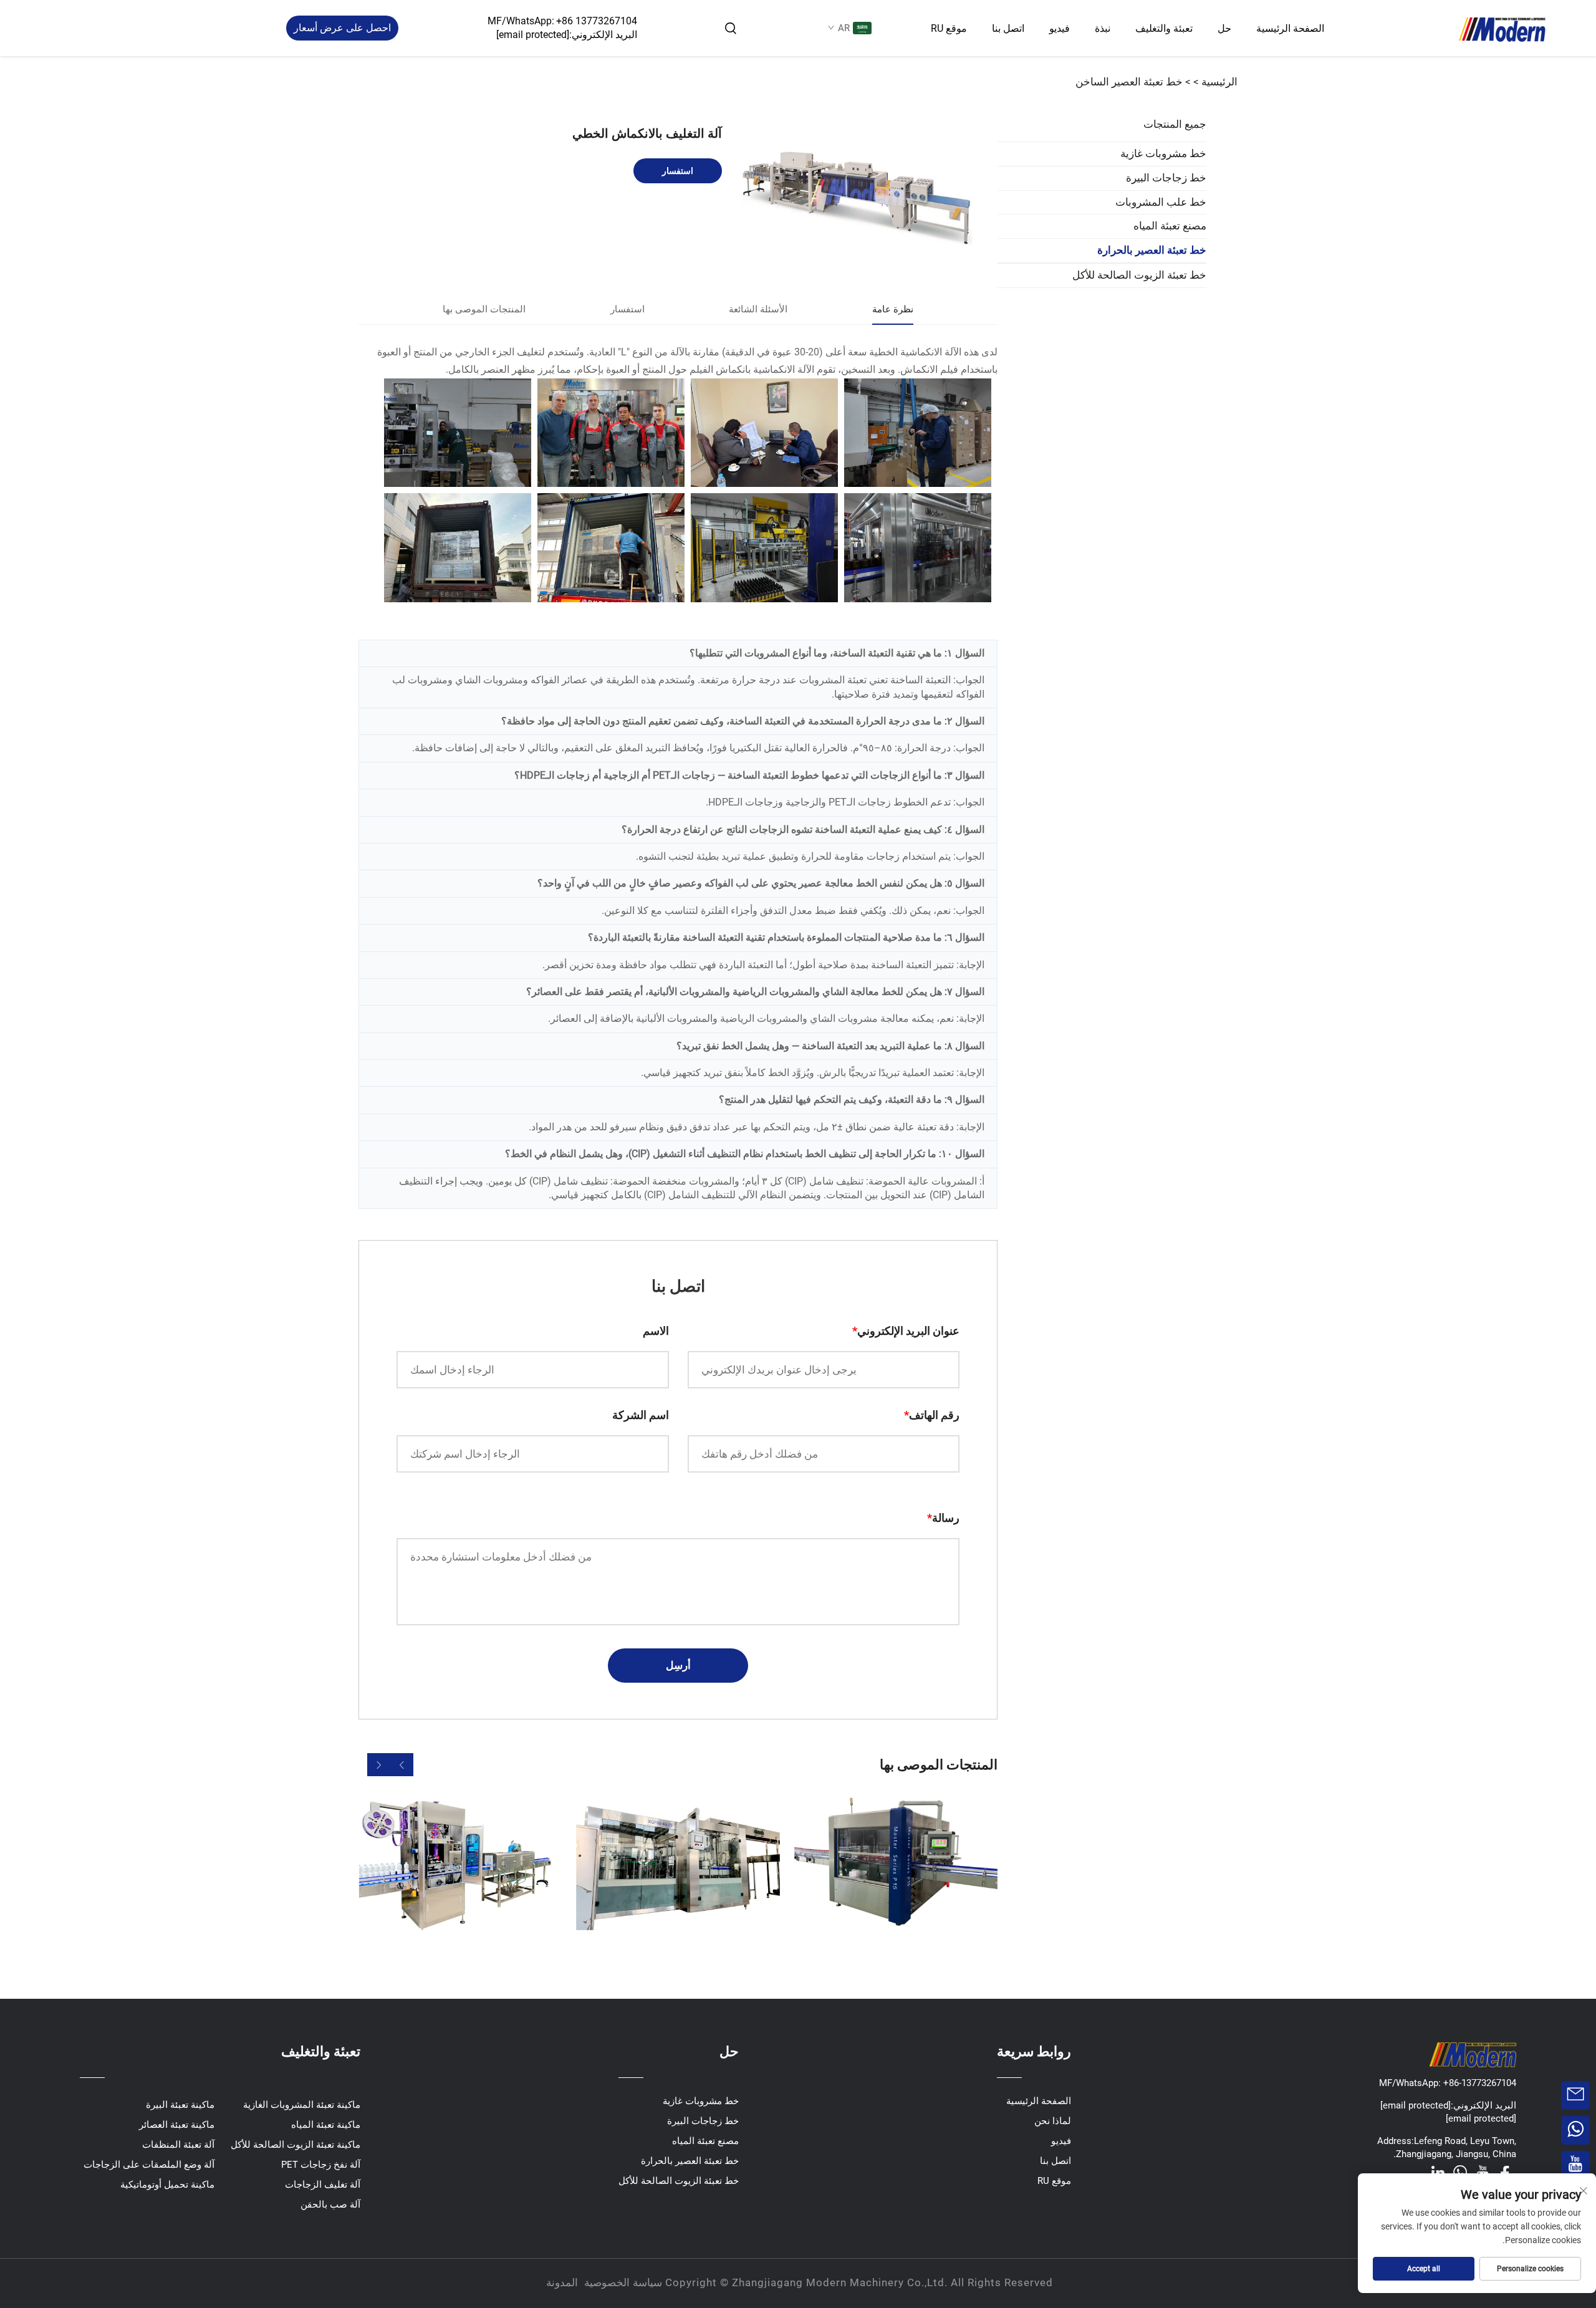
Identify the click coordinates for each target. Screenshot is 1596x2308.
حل (1224, 28)
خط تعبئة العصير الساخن (1129, 82)
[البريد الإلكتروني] (1575, 2095)
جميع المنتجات (1175, 124)
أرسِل (678, 1665)
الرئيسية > (1215, 82)
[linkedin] (1438, 2172)
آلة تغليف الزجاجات (323, 2185)
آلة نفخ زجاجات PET (321, 2165)
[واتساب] (1460, 2172)
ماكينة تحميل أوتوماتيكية (167, 2185)
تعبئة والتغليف (1164, 28)
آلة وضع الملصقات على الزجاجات (149, 2165)
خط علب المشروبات (1161, 201)
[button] (402, 1765)
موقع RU (949, 28)
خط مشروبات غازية (1163, 153)
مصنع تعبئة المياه (1170, 226)
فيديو (1060, 28)
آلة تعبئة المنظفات (178, 2145)
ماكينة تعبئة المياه (326, 2125)
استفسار (678, 171)
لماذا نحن (1053, 2121)
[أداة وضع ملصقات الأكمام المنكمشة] (460, 1863)
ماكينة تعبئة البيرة (180, 2105)
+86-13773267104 (1478, 2083)
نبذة (1103, 28)
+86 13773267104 (597, 21)
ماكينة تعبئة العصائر (177, 2125)
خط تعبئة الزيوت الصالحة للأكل (1139, 275)
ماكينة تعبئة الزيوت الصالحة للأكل (296, 2145)
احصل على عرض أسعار (342, 28)
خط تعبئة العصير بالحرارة (1152, 250)
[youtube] (1483, 2172)
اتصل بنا (1008, 28)
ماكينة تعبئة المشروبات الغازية (302, 2105)
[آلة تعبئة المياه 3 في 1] (678, 1863)
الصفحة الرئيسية (1290, 28)
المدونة (562, 2282)
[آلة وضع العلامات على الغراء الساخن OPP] (896, 1863)
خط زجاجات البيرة (1166, 178)
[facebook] (1505, 2172)
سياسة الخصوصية (623, 2282)
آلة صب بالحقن (330, 2205)
